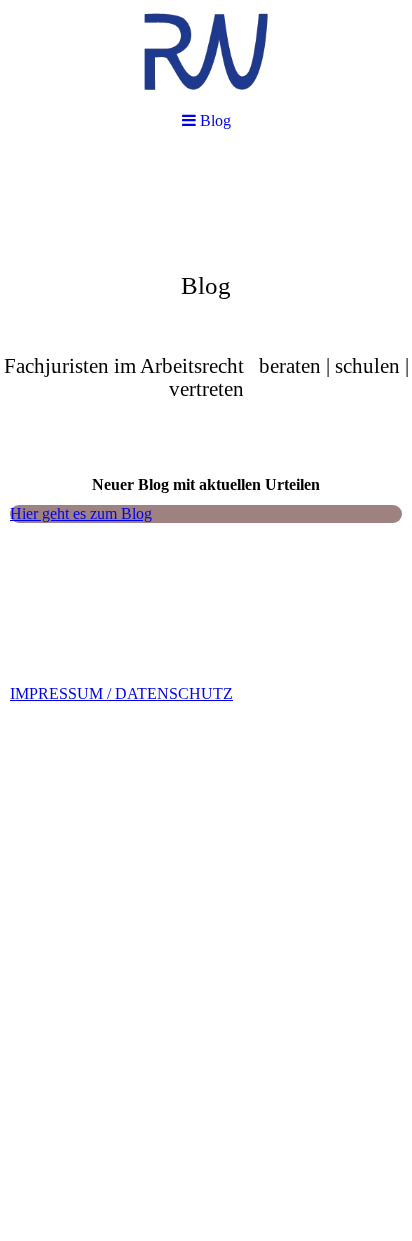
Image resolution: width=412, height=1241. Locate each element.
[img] (206, 52)
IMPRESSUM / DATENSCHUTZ (121, 693)
